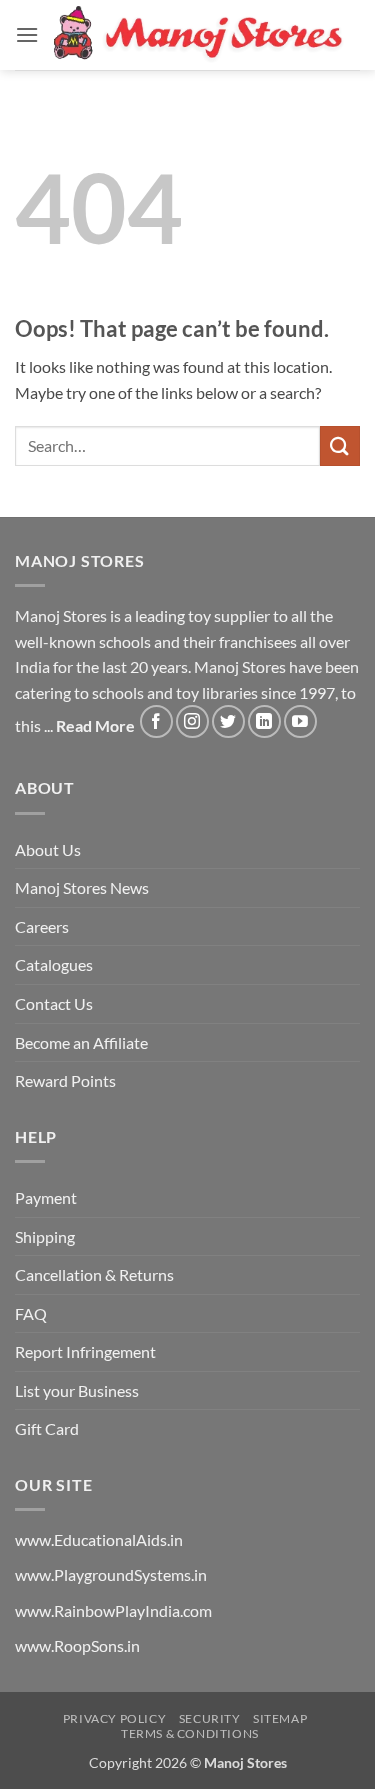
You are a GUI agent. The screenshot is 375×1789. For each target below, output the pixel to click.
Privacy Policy (115, 1718)
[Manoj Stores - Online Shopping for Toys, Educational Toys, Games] (199, 34)
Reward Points (65, 1080)
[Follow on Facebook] (156, 721)
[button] (27, 34)
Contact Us (54, 1003)
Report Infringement (85, 1351)
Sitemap (280, 1718)
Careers (42, 926)
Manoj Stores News (82, 887)
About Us (48, 849)
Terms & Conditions (190, 1733)
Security (210, 1718)
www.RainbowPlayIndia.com (113, 1610)
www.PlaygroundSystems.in (111, 1574)
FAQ (31, 1313)
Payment (46, 1197)
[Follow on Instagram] (192, 721)
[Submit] (340, 445)
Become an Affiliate (81, 1042)
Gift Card (47, 1428)
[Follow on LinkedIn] (264, 721)
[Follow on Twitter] (228, 721)
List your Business (77, 1390)
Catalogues (54, 964)
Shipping (45, 1236)
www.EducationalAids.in (99, 1539)
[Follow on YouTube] (300, 721)
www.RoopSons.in (77, 1645)
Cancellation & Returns (94, 1274)
